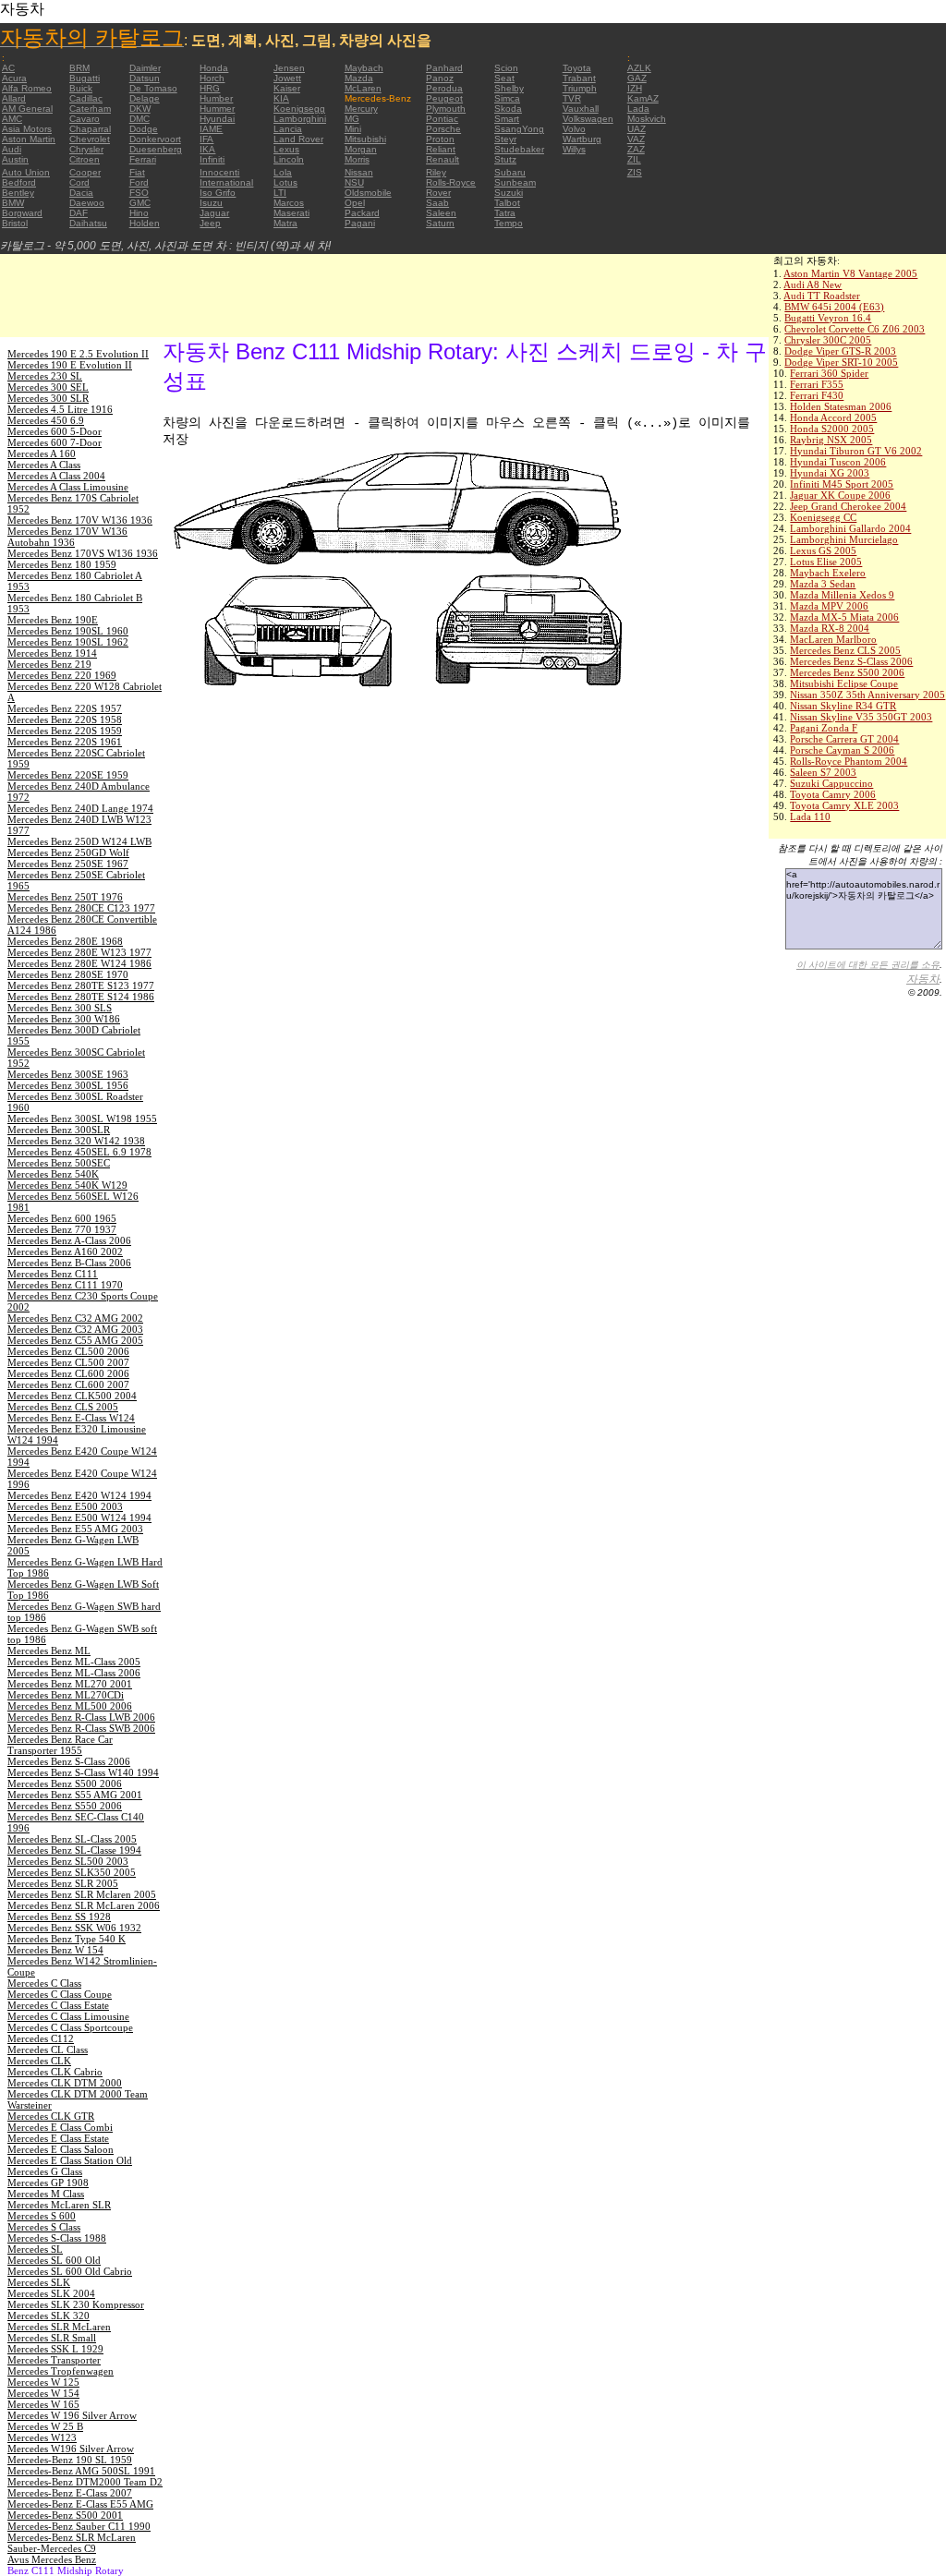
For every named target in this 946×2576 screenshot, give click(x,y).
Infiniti (212, 159)
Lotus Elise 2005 (826, 562)
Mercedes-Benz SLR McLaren (72, 2537)
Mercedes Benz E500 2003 (65, 1506)
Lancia (288, 129)
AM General (27, 109)
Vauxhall (581, 109)
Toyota (577, 68)
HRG (210, 88)
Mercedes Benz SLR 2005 (63, 1883)
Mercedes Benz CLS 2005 (845, 650)
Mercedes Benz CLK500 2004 (72, 1396)
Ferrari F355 (817, 384)
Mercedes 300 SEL (48, 387)
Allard (14, 98)
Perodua (444, 88)
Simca (507, 98)
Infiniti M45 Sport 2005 (842, 484)
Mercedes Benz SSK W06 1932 (74, 1928)
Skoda (508, 109)
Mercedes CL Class (48, 2050)
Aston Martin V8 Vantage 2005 (850, 273)
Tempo (509, 223)
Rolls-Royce (451, 182)
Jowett (287, 78)
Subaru (510, 172)
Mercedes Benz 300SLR (59, 1130)
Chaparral (90, 129)
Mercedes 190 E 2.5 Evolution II (78, 354)
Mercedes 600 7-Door (55, 442)
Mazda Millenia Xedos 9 (842, 595)
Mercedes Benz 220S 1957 (65, 708)
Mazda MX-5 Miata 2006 (844, 617)
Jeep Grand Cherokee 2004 (848, 506)
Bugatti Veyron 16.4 (828, 318)
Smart (507, 119)
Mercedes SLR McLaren (59, 2327)
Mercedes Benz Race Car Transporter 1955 (60, 1745)
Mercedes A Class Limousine (68, 487)
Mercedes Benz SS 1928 (59, 1917)
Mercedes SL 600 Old (54, 2260)
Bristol (15, 223)
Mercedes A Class (44, 465)
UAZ (637, 129)
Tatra (505, 213)
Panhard (444, 68)
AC (8, 68)
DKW (140, 109)
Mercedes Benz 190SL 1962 (68, 642)
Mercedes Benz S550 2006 (65, 1806)
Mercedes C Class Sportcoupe (70, 2027)
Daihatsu (88, 223)
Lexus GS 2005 (823, 550)
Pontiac (442, 119)
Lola (283, 172)
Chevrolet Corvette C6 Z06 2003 (855, 329)
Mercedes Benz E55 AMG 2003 (75, 1529)
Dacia (81, 193)
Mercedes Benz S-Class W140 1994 (83, 1772)
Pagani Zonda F (824, 728)
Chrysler (86, 149)
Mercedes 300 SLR (48, 398)
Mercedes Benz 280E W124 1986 (79, 963)
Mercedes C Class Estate (58, 2005)
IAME (211, 129)
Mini (353, 129)
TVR (572, 98)
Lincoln (289, 159)
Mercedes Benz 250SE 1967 (68, 864)
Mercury (361, 109)
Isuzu (211, 203)
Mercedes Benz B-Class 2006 (69, 1263)
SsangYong (519, 129)
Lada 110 (810, 816)
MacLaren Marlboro (833, 639)
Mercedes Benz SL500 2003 (68, 1861)
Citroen (85, 159)
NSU (354, 182)
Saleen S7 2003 (823, 772)
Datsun (145, 78)
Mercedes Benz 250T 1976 (65, 897)
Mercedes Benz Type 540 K (67, 1939)
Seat (504, 78)
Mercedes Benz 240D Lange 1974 (80, 808)
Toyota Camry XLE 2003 (844, 805)
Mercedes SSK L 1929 (55, 2349)
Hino (139, 213)
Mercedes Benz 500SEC (59, 1163)
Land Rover (298, 139)
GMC (140, 203)
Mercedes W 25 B (45, 2426)
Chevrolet (90, 139)
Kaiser (287, 88)
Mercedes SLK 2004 (51, 2293)
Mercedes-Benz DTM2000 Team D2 (85, 2482)
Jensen (289, 68)
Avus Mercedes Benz (52, 2559)
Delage (145, 98)
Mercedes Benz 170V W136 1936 (80, 520)
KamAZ (643, 98)
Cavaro (85, 119)
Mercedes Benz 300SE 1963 (68, 1074)
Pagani (360, 223)
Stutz (505, 159)
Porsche (443, 129)
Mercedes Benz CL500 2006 (68, 1351)
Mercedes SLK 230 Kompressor (76, 2304)
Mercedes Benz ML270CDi (66, 1695)
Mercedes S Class (44, 2227)
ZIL (634, 159)
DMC (139, 119)
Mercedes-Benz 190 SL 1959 (70, 2460)
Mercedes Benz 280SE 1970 (68, 974)
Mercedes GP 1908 (48, 2183)
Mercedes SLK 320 (49, 2316)
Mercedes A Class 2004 (56, 476)
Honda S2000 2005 (832, 429)
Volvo (574, 129)
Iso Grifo (218, 193)
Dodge (144, 129)
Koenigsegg (299, 109)
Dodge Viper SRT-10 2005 (841, 362)
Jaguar (214, 213)
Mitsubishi (365, 139)
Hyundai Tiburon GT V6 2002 (856, 451)
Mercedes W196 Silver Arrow (71, 2449)
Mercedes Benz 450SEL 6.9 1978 (79, 1152)
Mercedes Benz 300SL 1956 (68, 1085)
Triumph (580, 88)
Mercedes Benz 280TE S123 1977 (81, 986)
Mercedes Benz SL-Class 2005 (72, 1839)
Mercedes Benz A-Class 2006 (69, 1240)
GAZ (637, 78)
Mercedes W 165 (43, 2404)
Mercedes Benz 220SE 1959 (68, 775)
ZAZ (636, 149)
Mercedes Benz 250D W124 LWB (79, 841)
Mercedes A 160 (42, 454)
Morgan (361, 149)
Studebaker (519, 149)
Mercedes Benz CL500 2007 (68, 1362)
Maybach (364, 68)
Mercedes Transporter (54, 2360)
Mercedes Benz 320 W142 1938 (76, 1141)
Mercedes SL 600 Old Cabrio (70, 2271)
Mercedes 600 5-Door (55, 431)
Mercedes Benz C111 (53, 1274)
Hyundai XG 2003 (830, 473)
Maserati (291, 213)
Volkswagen (588, 119)
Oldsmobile (368, 193)
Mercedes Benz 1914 (52, 653)
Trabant (579, 78)
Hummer (217, 109)
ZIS (635, 172)
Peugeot (444, 98)
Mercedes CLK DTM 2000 (65, 2083)
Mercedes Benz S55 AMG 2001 (75, 1795)
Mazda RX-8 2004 (830, 628)
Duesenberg (156, 149)
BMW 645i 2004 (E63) (834, 307)
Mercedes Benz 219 (49, 664)
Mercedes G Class (45, 2171)
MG (352, 119)
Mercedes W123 (42, 2437)
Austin (15, 159)
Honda (214, 68)
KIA (281, 98)
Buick (81, 88)
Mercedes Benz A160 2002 (65, 1252)
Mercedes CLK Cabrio (55, 2072)
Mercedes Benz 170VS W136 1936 (83, 553)
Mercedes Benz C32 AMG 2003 (75, 1329)
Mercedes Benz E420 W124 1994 (79, 1495)
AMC (12, 119)
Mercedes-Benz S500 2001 (65, 2515)
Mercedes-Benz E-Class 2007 (70, 2493)
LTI (280, 193)
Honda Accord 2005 (833, 417)
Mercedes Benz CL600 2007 (68, 1385)
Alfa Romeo (27, 88)
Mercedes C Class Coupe (60, 1994)
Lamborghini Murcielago (844, 539)
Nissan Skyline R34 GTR (843, 706)
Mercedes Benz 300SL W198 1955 (82, 1119)
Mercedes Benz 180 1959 (62, 564)
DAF (79, 213)
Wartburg (582, 139)
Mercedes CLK (39, 2061)
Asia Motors (27, 129)
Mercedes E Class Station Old (70, 2160)
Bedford (19, 182)
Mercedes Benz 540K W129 (67, 1185)
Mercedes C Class (44, 1983)
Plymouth (446, 109)
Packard (362, 213)
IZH (635, 88)
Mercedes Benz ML (49, 1651)
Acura (14, 78)
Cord (79, 182)
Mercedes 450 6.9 (46, 420)
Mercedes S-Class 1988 (57, 2238)
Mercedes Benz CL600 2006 (68, 1373)
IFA (206, 139)
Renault (443, 159)
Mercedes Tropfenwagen (61, 2371)
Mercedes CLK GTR (51, 2116)
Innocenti (219, 172)
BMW (13, 203)
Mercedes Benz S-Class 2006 (851, 661)
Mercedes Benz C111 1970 (65, 1285)
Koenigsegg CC (823, 517)
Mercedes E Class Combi (60, 2127)
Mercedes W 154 (43, 2393)
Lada (638, 109)
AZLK (639, 68)
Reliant (441, 149)
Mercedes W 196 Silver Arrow (72, 2415)
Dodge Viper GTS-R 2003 (840, 351)
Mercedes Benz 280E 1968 (65, 941)
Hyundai (217, 119)
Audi (12, 149)
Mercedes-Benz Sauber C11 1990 (79, 2526)
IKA (207, 149)
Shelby (509, 88)
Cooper (85, 172)
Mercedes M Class (46, 2194)
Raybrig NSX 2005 (831, 440)
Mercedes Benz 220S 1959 (65, 731)
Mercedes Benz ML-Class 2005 (74, 1662)
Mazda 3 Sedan (823, 584)
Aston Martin (29, 139)
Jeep (210, 223)
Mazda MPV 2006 (829, 606)
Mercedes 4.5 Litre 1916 (60, 409)
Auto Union (26, 172)
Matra (285, 223)
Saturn (440, 223)
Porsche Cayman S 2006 (842, 750)
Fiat (137, 172)
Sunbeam (515, 182)
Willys (574, 149)
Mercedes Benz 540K (53, 1174)
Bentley (18, 193)
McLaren (363, 88)
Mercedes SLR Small (52, 2338)
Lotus (285, 182)
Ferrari (143, 159)
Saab (437, 203)
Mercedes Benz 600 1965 (62, 1218)
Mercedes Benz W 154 (55, 1950)
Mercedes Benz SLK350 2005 (72, 1872)
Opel (355, 203)
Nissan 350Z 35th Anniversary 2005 (867, 695)
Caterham (90, 109)
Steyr (505, 139)
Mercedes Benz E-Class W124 (71, 1418)
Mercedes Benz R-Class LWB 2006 (81, 1717)
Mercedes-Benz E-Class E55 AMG (80, 2504)
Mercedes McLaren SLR (59, 2205)
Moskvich (647, 119)
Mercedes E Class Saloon (61, 2149)
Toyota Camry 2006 (833, 794)
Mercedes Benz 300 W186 (64, 1019)
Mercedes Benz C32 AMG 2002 (75, 1318)
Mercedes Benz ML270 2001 (70, 1684)
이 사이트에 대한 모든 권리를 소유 (868, 965)
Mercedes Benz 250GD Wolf (68, 853)
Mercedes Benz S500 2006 (847, 672)
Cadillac (86, 98)
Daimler (145, 68)
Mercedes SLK (39, 2282)
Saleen (441, 213)
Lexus (286, 149)
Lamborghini (300, 119)
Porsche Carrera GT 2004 (844, 739)
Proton (440, 139)
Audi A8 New (813, 284)
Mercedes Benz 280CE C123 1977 (81, 908)
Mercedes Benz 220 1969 (62, 675)
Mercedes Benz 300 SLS (60, 1008)
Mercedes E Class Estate (58, 2138)
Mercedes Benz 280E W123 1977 (79, 952)
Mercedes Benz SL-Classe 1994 (74, 1850)
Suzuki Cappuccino (831, 783)
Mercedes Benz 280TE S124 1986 (81, 997)
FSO (139, 193)
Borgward (22, 213)
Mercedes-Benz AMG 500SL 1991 (81, 2471)
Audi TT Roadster (822, 296)
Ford (139, 182)
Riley (436, 172)
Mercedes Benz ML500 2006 (70, 1706)
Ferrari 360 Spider (829, 373)
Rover (438, 193)
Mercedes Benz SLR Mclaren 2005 (82, 1894)
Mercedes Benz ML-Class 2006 (74, 1673)
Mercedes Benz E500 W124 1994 (79, 1518)
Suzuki (509, 193)
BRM (79, 68)
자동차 (923, 979)
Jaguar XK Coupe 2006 (840, 495)
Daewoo (87, 203)
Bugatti (85, 78)
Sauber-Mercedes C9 (52, 2548)
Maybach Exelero (828, 573)
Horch (212, 78)
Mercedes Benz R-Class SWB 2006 (81, 1728)
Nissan (359, 172)
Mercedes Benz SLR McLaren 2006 (84, 1905)
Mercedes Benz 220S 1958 (65, 720)
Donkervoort (155, 139)
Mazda (359, 78)
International (226, 182)
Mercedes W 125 (43, 2382)
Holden (145, 223)
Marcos (289, 203)
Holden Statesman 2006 (841, 406)
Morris (357, 159)
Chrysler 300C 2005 (828, 340)
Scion (506, 68)
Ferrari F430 (817, 395)
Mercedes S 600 (42, 2216)
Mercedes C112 (41, 2038)
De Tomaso (153, 88)
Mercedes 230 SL (45, 376)
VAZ (636, 139)
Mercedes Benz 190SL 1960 (68, 631)
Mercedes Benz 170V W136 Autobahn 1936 (67, 537)
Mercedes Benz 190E (53, 620)
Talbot (507, 203)
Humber (216, 98)
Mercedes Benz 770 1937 (62, 1229)
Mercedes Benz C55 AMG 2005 (75, 1340)
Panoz (440, 78)
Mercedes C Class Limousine (68, 2016)
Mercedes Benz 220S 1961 (65, 742)
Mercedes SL (35, 2249)
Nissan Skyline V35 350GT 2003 (861, 717)
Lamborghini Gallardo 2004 (850, 528)
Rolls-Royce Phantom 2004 (849, 761)
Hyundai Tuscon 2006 (838, 462)
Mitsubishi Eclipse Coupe (844, 683)
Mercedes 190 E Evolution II (70, 365)
